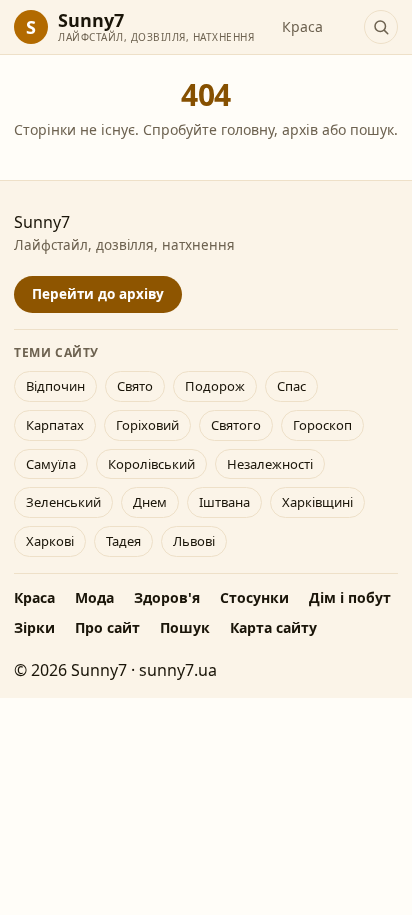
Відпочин (55, 386)
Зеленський (63, 502)
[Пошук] (381, 27)
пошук (372, 129)
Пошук (185, 627)
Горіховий (147, 425)
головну (247, 129)
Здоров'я (167, 597)
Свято (135, 386)
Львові (194, 541)
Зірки (34, 627)
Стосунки (254, 597)
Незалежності (270, 464)
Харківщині (317, 502)
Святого (236, 425)
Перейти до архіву (98, 294)
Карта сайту (273, 627)
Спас (291, 386)
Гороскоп (322, 425)
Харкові (50, 541)
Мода (94, 597)
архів (300, 129)
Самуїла (51, 464)
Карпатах (55, 425)
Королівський (151, 464)
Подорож (215, 386)
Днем (150, 502)
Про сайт (107, 627)
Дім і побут (350, 597)
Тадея (123, 541)
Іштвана (224, 502)
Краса (302, 26)
